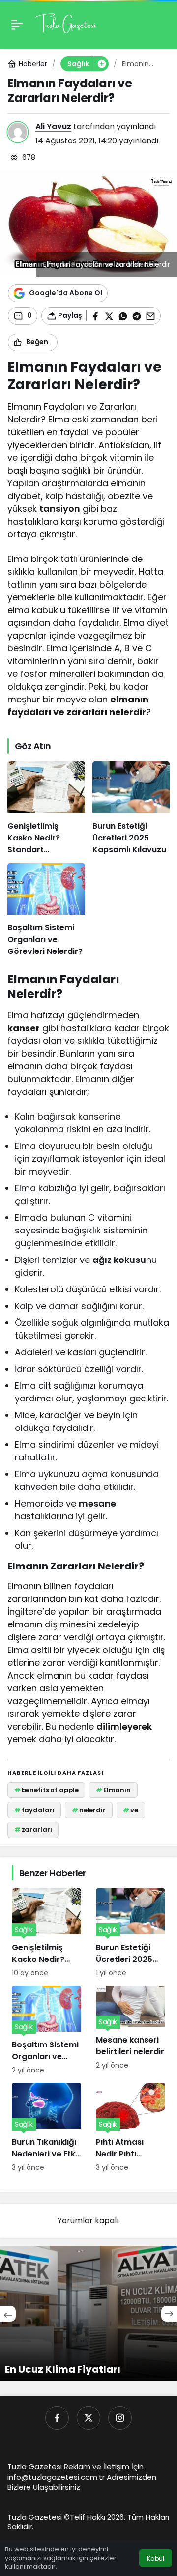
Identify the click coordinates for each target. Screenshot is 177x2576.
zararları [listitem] (33, 1830)
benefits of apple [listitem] (46, 1790)
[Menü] (17, 25)
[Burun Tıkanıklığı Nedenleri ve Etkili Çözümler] (46, 2128)
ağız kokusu (119, 1260)
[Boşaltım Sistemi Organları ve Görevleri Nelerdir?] (46, 910)
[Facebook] (57, 2418)
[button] (101, 64)
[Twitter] (88, 2418)
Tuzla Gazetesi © (39, 2517)
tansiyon (60, 509)
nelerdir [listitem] (89, 1810)
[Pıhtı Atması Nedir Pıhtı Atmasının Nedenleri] (131, 2128)
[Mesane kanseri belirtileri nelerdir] (131, 2030)
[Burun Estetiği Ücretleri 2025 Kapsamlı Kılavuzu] (131, 809)
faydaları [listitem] (34, 1810)
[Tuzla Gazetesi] (66, 24)
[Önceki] (8, 2314)
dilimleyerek (124, 1726)
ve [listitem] (131, 1810)
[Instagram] (120, 2418)
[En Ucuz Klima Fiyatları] (88, 2313)
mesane (97, 1503)
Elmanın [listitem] (113, 1790)
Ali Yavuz (53, 126)
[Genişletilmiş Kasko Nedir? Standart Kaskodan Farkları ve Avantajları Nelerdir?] (46, 809)
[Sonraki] (169, 2314)
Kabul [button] (156, 2559)
